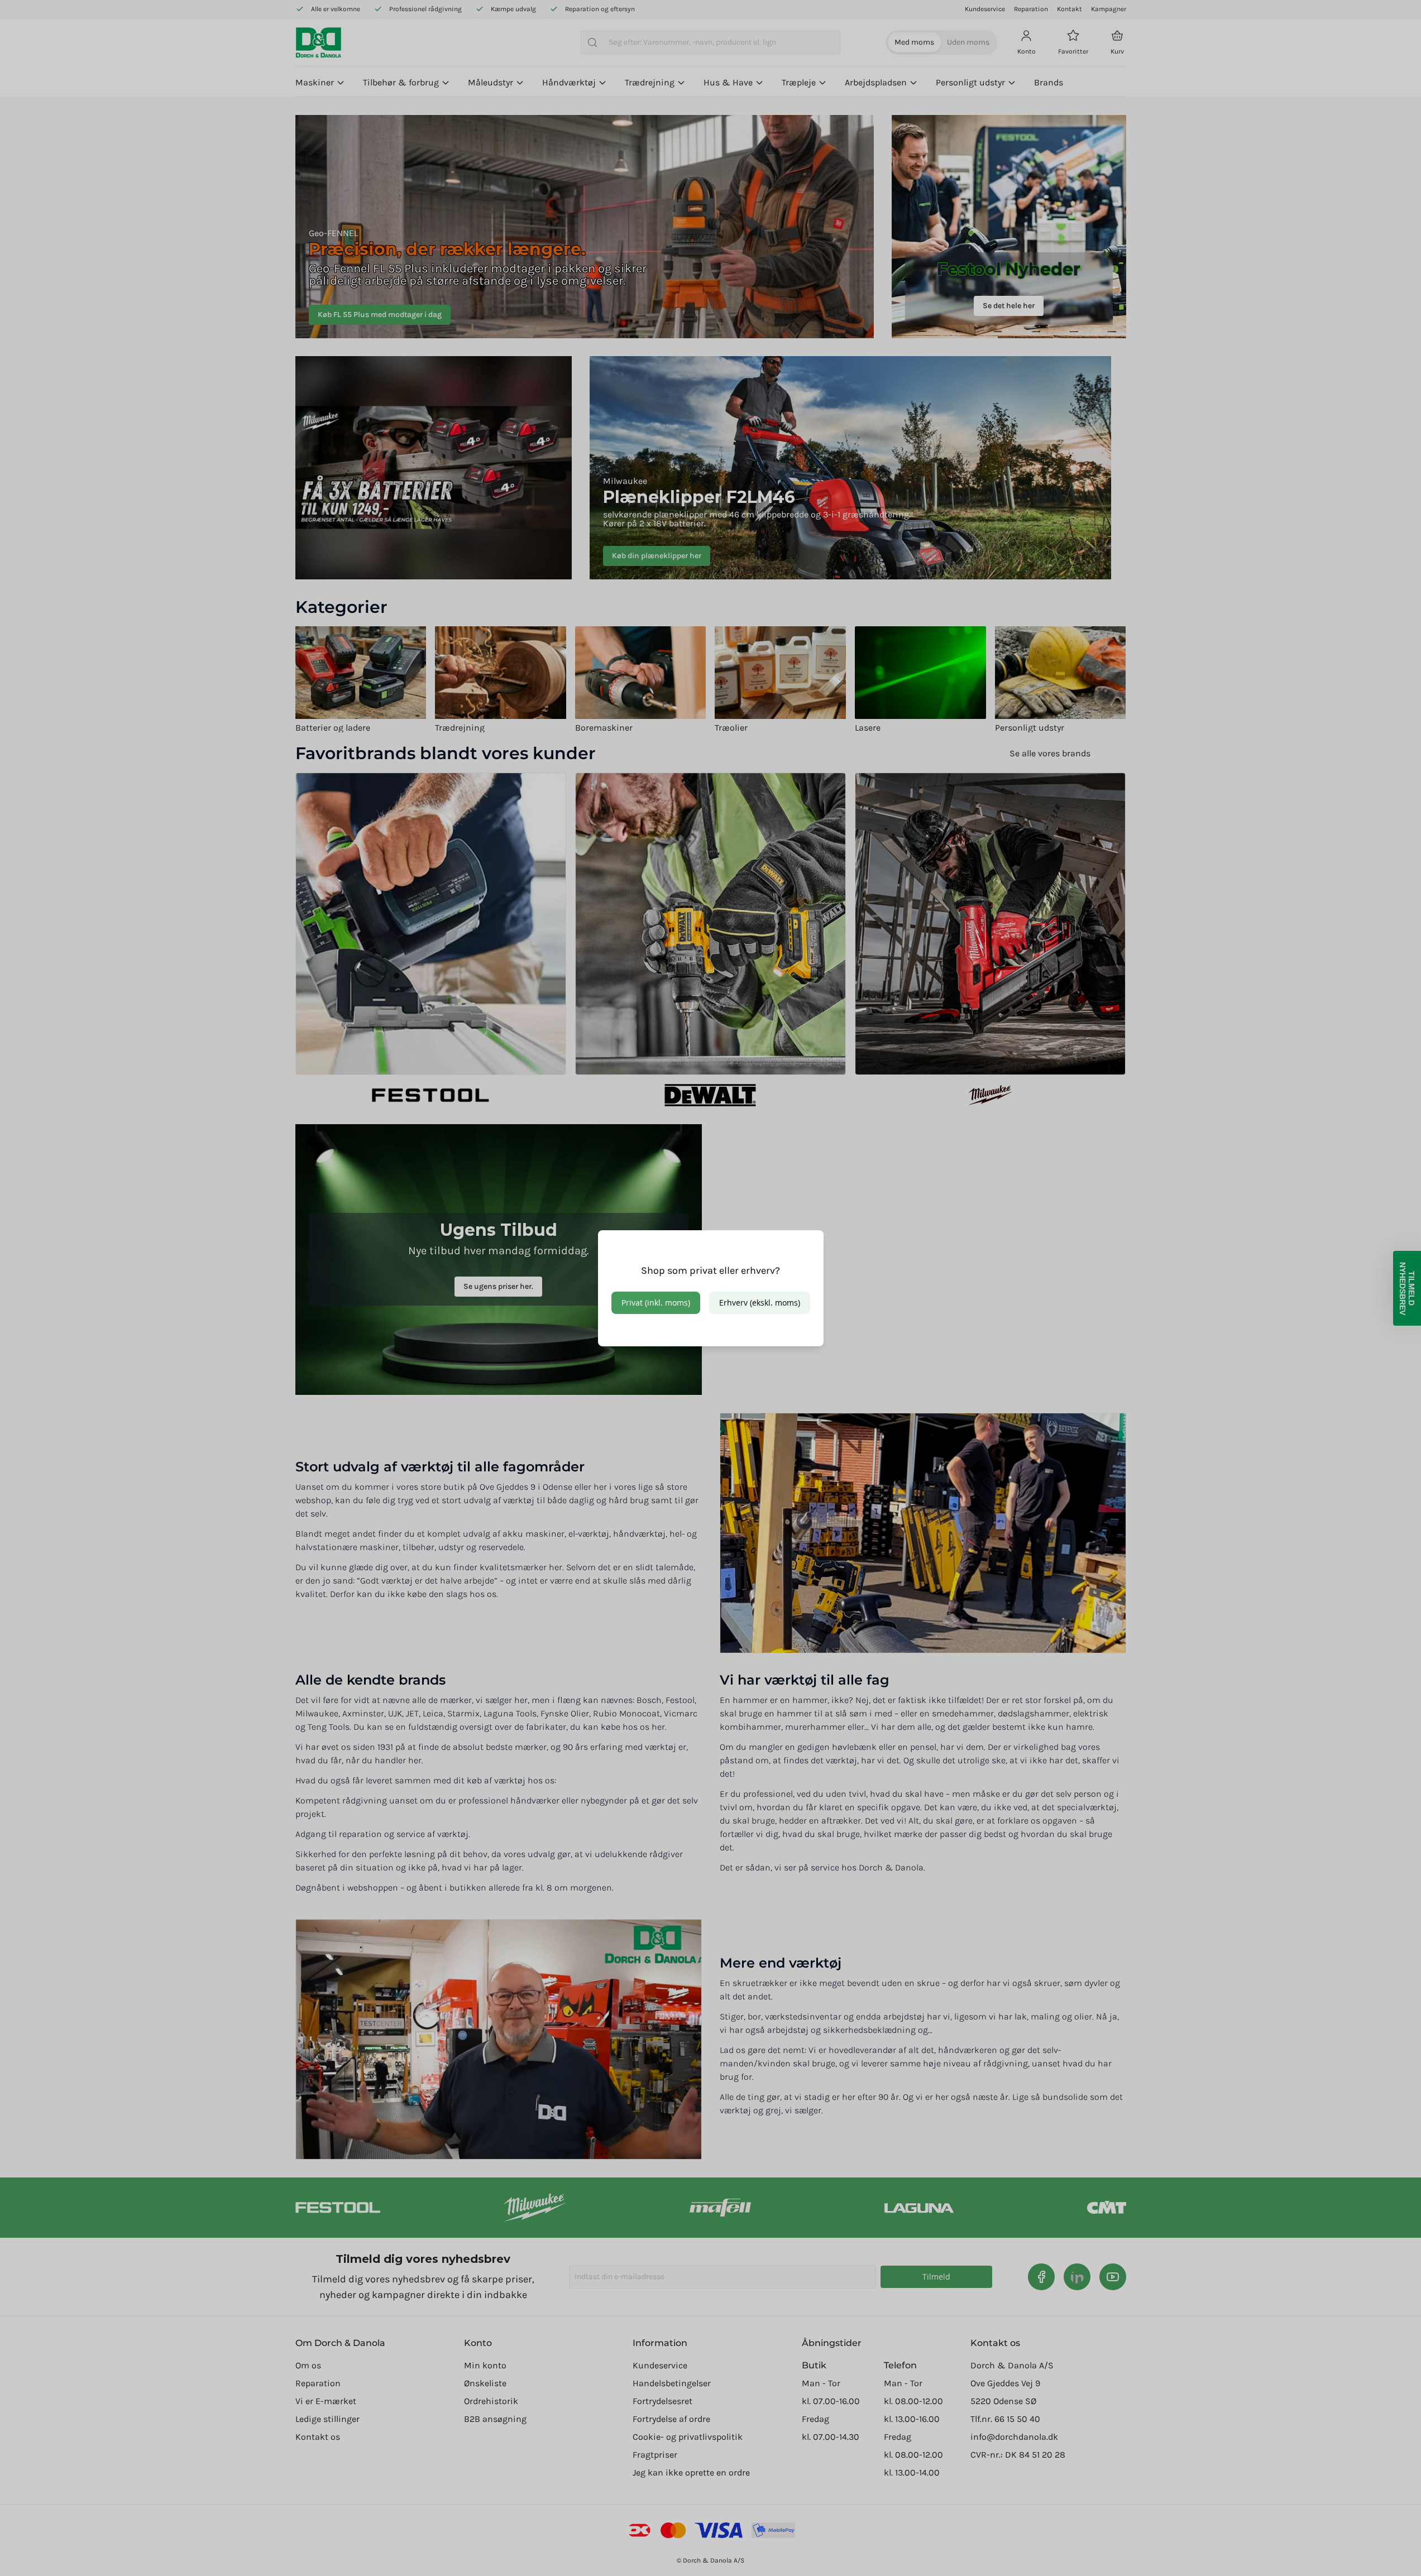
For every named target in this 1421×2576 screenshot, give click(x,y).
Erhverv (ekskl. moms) (760, 1303)
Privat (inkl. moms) (656, 1303)
